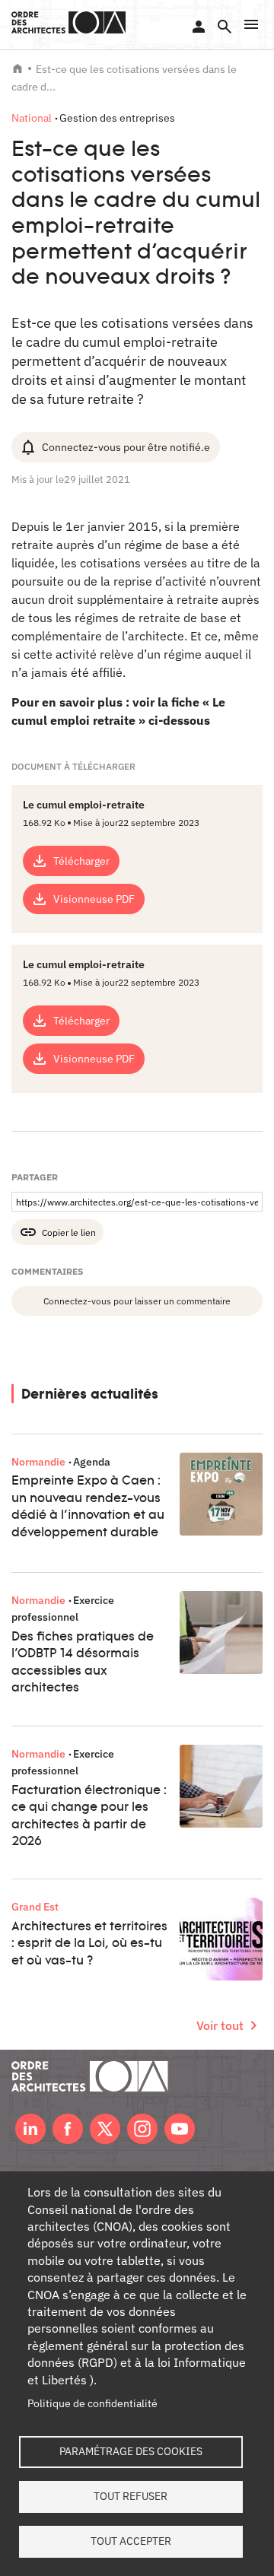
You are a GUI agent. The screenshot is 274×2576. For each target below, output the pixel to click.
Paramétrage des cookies (131, 2451)
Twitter (105, 2129)
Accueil (18, 68)
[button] (251, 24)
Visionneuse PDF (94, 899)
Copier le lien (69, 1232)
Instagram (142, 2129)
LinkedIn (30, 2129)
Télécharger (81, 861)
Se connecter (199, 27)
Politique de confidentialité (92, 2403)
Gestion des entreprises (117, 118)
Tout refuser (131, 2496)
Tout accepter (131, 2541)
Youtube (180, 2129)
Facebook (68, 2129)
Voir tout (220, 2025)
